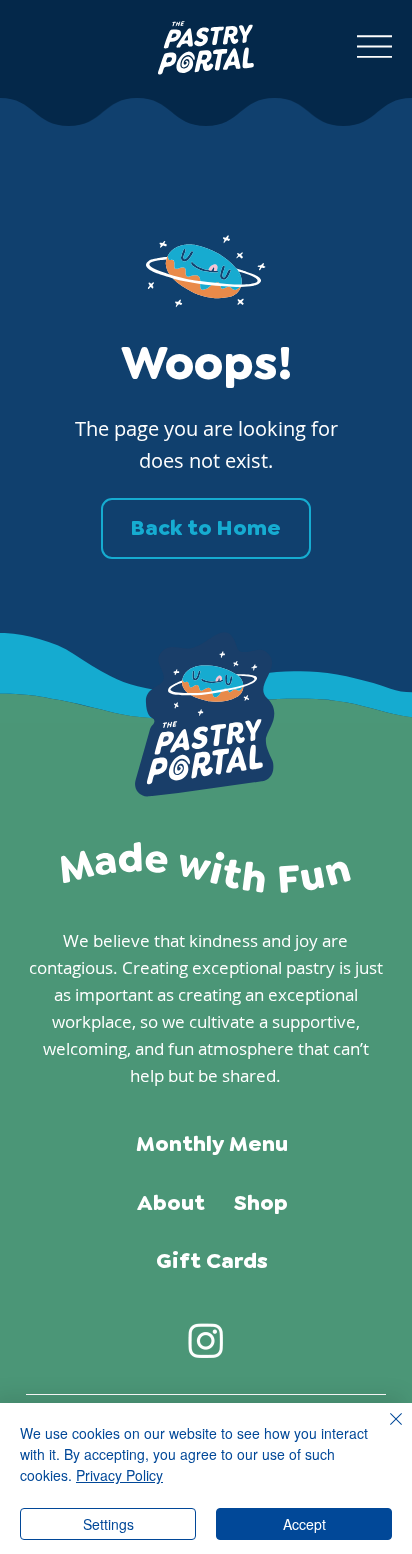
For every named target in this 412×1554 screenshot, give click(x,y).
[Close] (384, 1431)
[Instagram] (206, 1340)
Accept (304, 1524)
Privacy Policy (119, 1475)
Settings (108, 1524)
